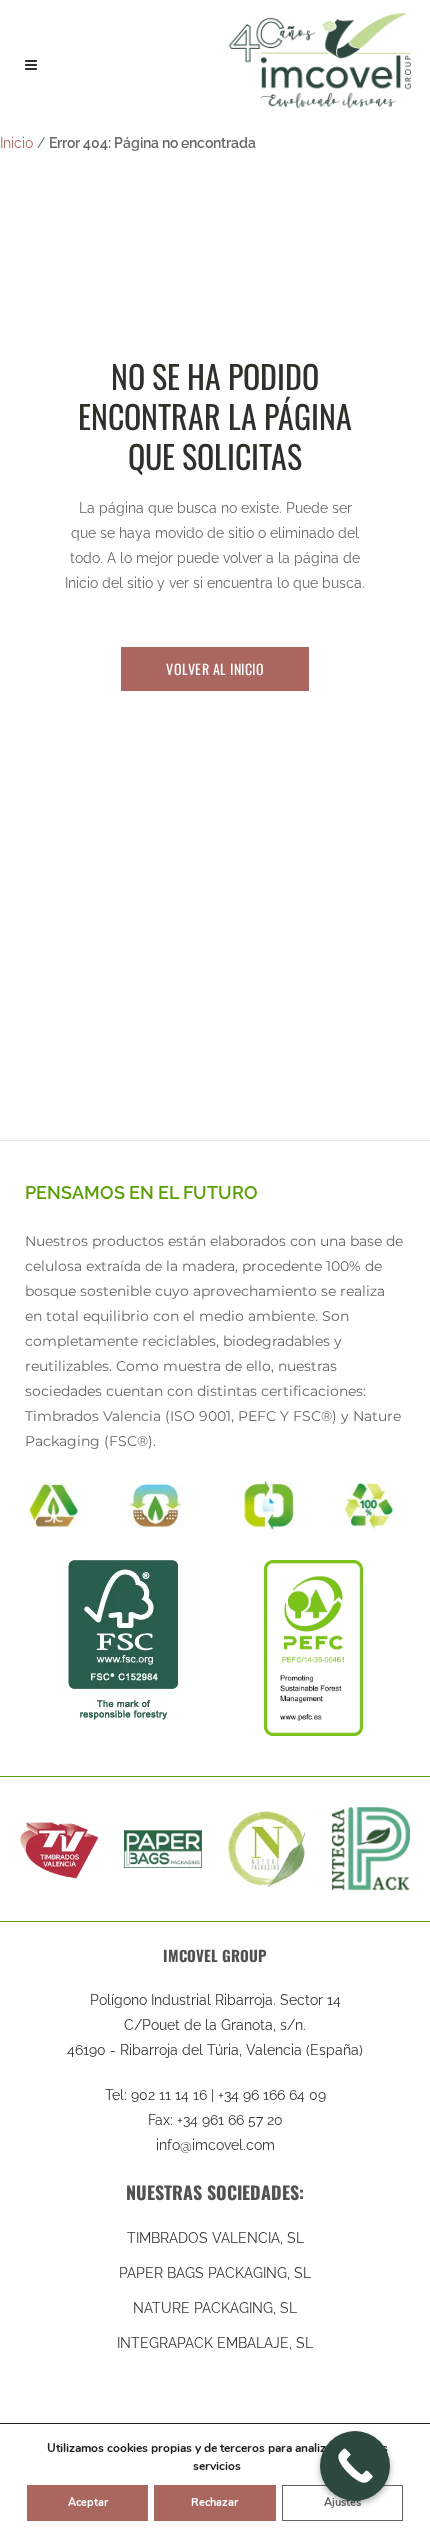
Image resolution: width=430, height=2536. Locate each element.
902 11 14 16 (169, 2095)
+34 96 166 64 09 (272, 2095)
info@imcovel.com (215, 2145)
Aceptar (88, 2502)
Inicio (16, 143)
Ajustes (342, 2502)
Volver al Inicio (215, 668)
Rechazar (214, 2502)
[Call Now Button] (355, 2466)
